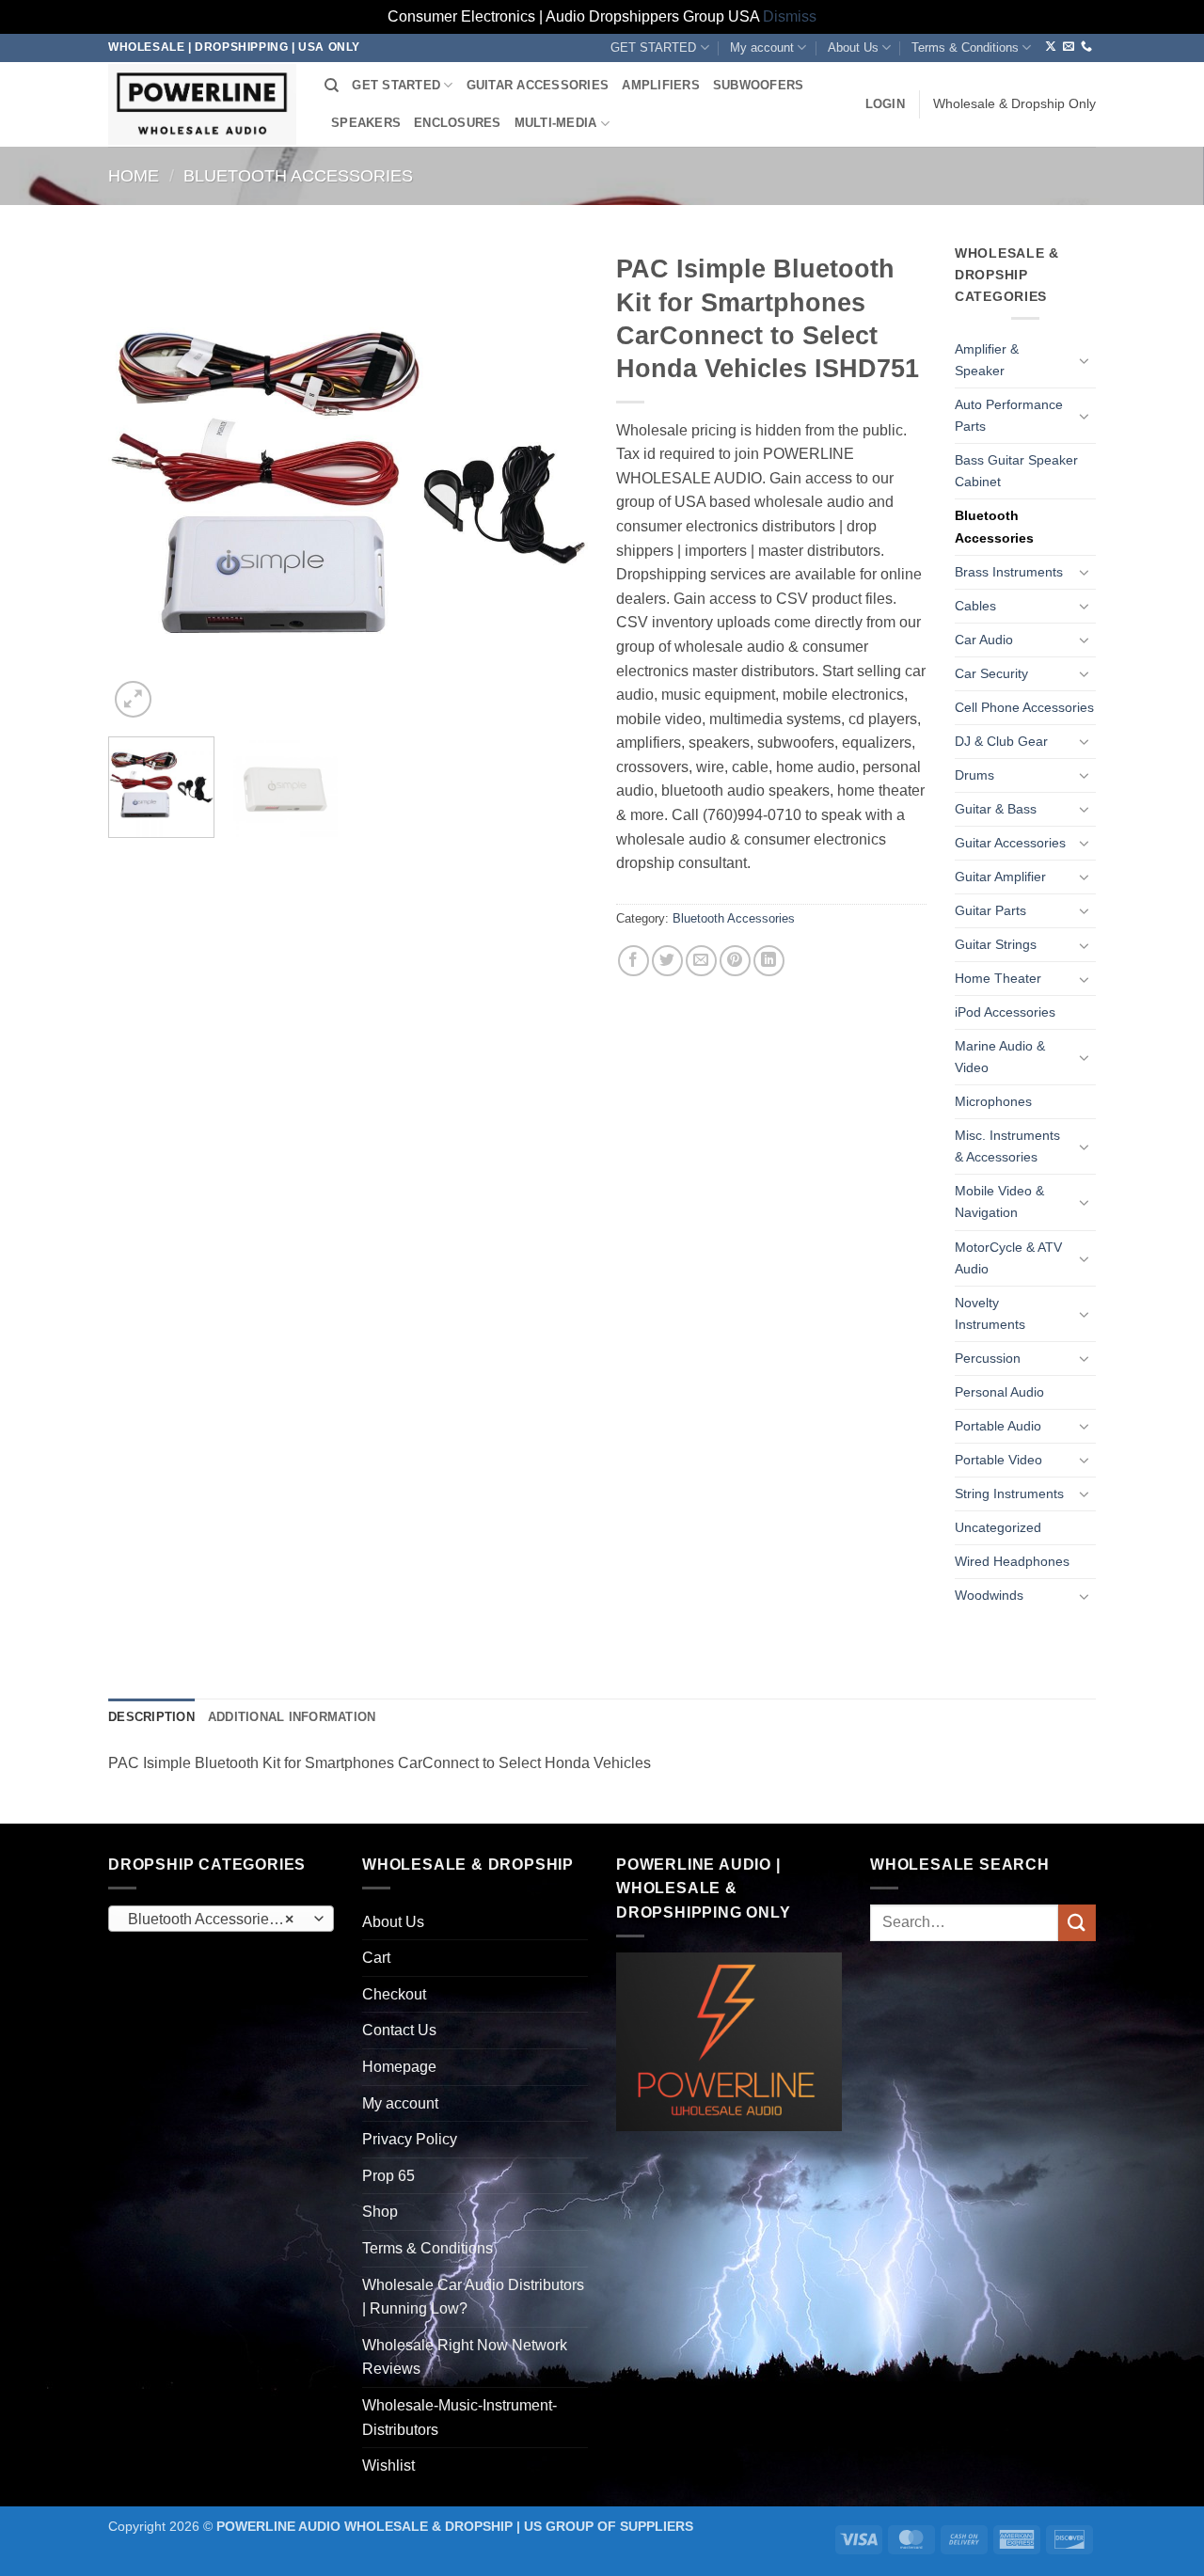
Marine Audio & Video (1000, 1057)
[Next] (555, 482)
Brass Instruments (1009, 572)
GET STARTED (653, 47)
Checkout (394, 1994)
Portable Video (998, 1460)
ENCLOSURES (458, 123)
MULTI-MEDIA (556, 123)
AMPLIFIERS (661, 85)
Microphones (993, 1101)
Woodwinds (989, 1595)
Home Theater (998, 978)
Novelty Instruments (990, 1313)
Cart (376, 1958)
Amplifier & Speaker (987, 360)
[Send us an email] (1069, 47)
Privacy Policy (410, 2139)
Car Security (991, 673)
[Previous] (141, 482)
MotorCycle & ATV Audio (1008, 1258)
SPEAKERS (366, 123)
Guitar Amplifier (1000, 877)
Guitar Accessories (1010, 843)
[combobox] (221, 1919)
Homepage (399, 2067)
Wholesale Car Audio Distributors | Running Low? (473, 2297)
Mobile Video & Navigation (999, 1201)
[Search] (332, 86)
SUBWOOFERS (759, 85)
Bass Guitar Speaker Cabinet (1016, 471)
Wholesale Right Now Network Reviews (465, 2357)
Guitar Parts (990, 910)
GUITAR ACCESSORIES (538, 85)
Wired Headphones (1012, 1561)
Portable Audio (998, 1426)
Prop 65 (388, 2176)
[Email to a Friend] (701, 961)
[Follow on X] (1051, 47)
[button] (885, 104)
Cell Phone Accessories (1024, 707)
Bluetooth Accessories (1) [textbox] (215, 1919)
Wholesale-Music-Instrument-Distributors (459, 2418)
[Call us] (1086, 47)
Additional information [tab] (292, 1717)
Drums (974, 775)
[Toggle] (1085, 360)
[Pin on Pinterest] (735, 961)
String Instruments (1009, 1493)
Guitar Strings (996, 944)
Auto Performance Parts (1009, 415)
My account (762, 47)
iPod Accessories (1005, 1012)
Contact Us (399, 2030)
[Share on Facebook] (634, 961)
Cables (975, 606)
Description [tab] (151, 1717)
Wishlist (388, 2465)
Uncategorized (998, 1527)
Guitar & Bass (996, 809)
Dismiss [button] (790, 16)
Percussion (988, 1358)
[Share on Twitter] (667, 961)
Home (134, 175)
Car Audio (984, 640)
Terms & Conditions (965, 47)
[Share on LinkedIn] (769, 961)
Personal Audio (999, 1392)
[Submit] (1077, 1923)
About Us (853, 47)
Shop (380, 2212)
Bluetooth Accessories (298, 175)
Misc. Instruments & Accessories (1007, 1146)
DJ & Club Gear (1001, 741)
